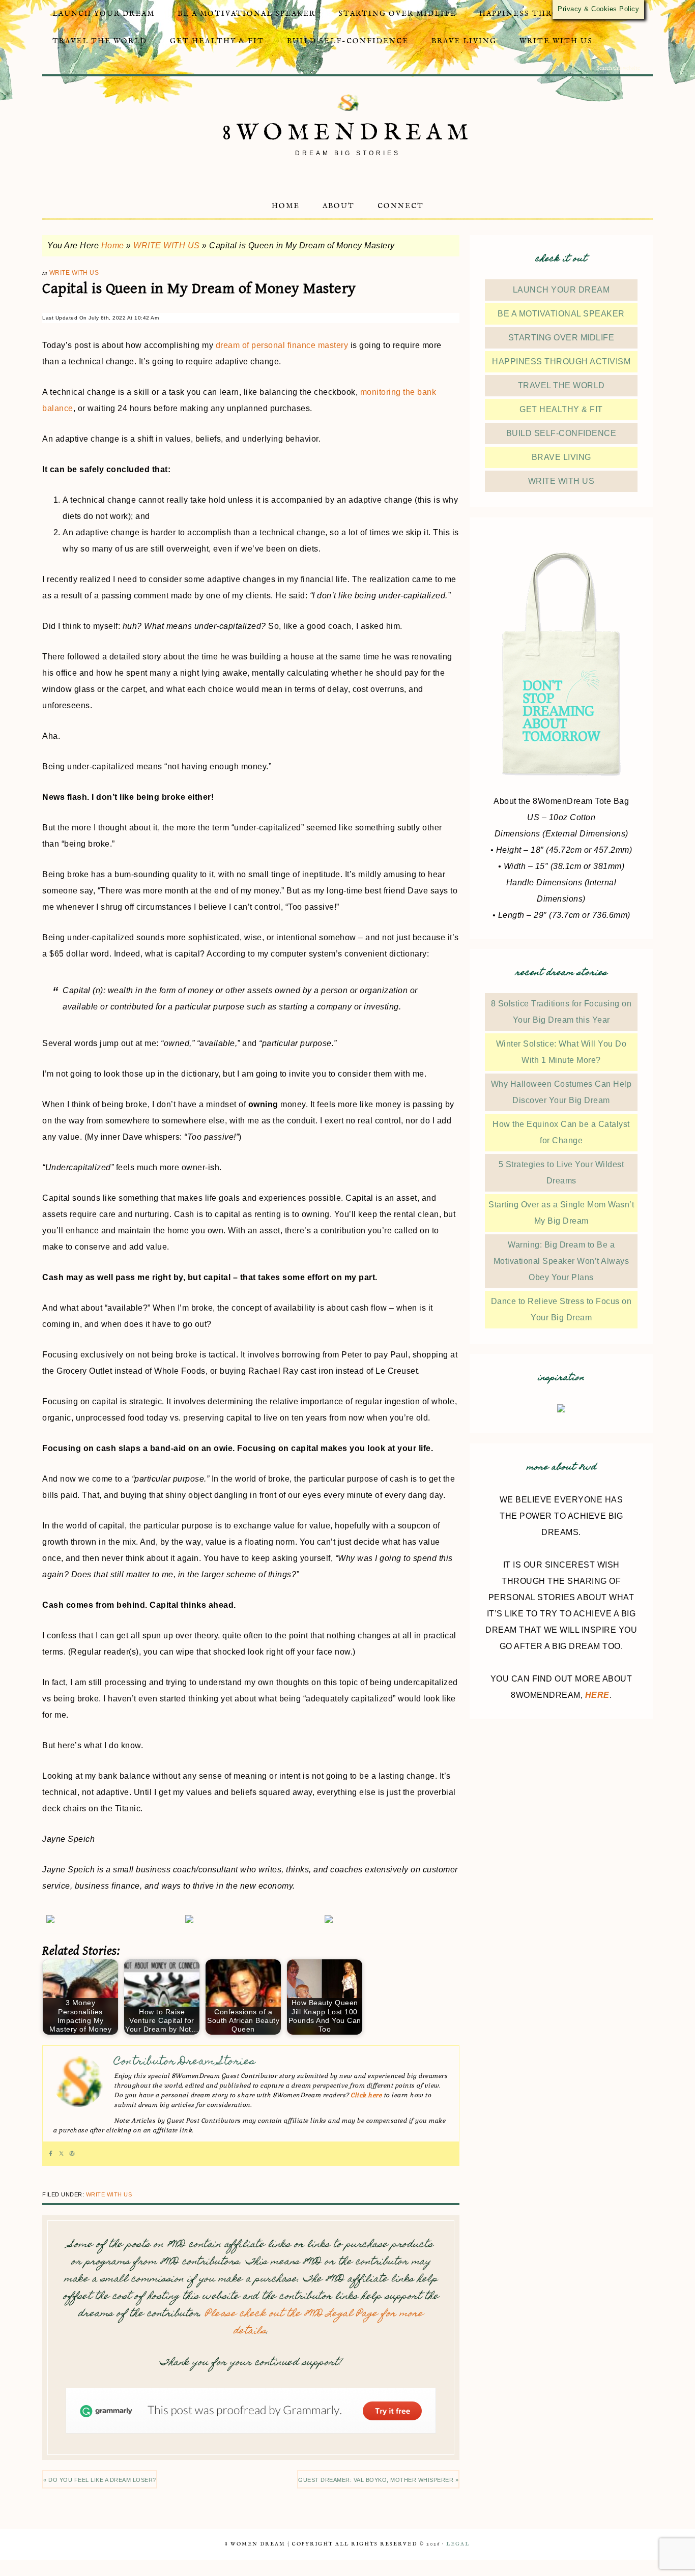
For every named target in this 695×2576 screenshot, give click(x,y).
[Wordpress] (72, 2154)
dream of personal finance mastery (282, 345)
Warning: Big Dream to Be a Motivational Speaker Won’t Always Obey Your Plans (561, 1261)
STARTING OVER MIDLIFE (561, 338)
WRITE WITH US (167, 245)
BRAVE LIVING (561, 457)
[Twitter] (61, 2154)
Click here (366, 2095)
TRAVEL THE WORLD (561, 385)
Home (113, 245)
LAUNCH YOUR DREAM (561, 290)
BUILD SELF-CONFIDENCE (561, 433)
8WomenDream (348, 133)
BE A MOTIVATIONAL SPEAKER (561, 314)
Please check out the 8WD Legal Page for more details (314, 2323)
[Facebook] (51, 2154)
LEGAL (458, 2544)
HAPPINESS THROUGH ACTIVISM (561, 361)
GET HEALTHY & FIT (561, 409)
